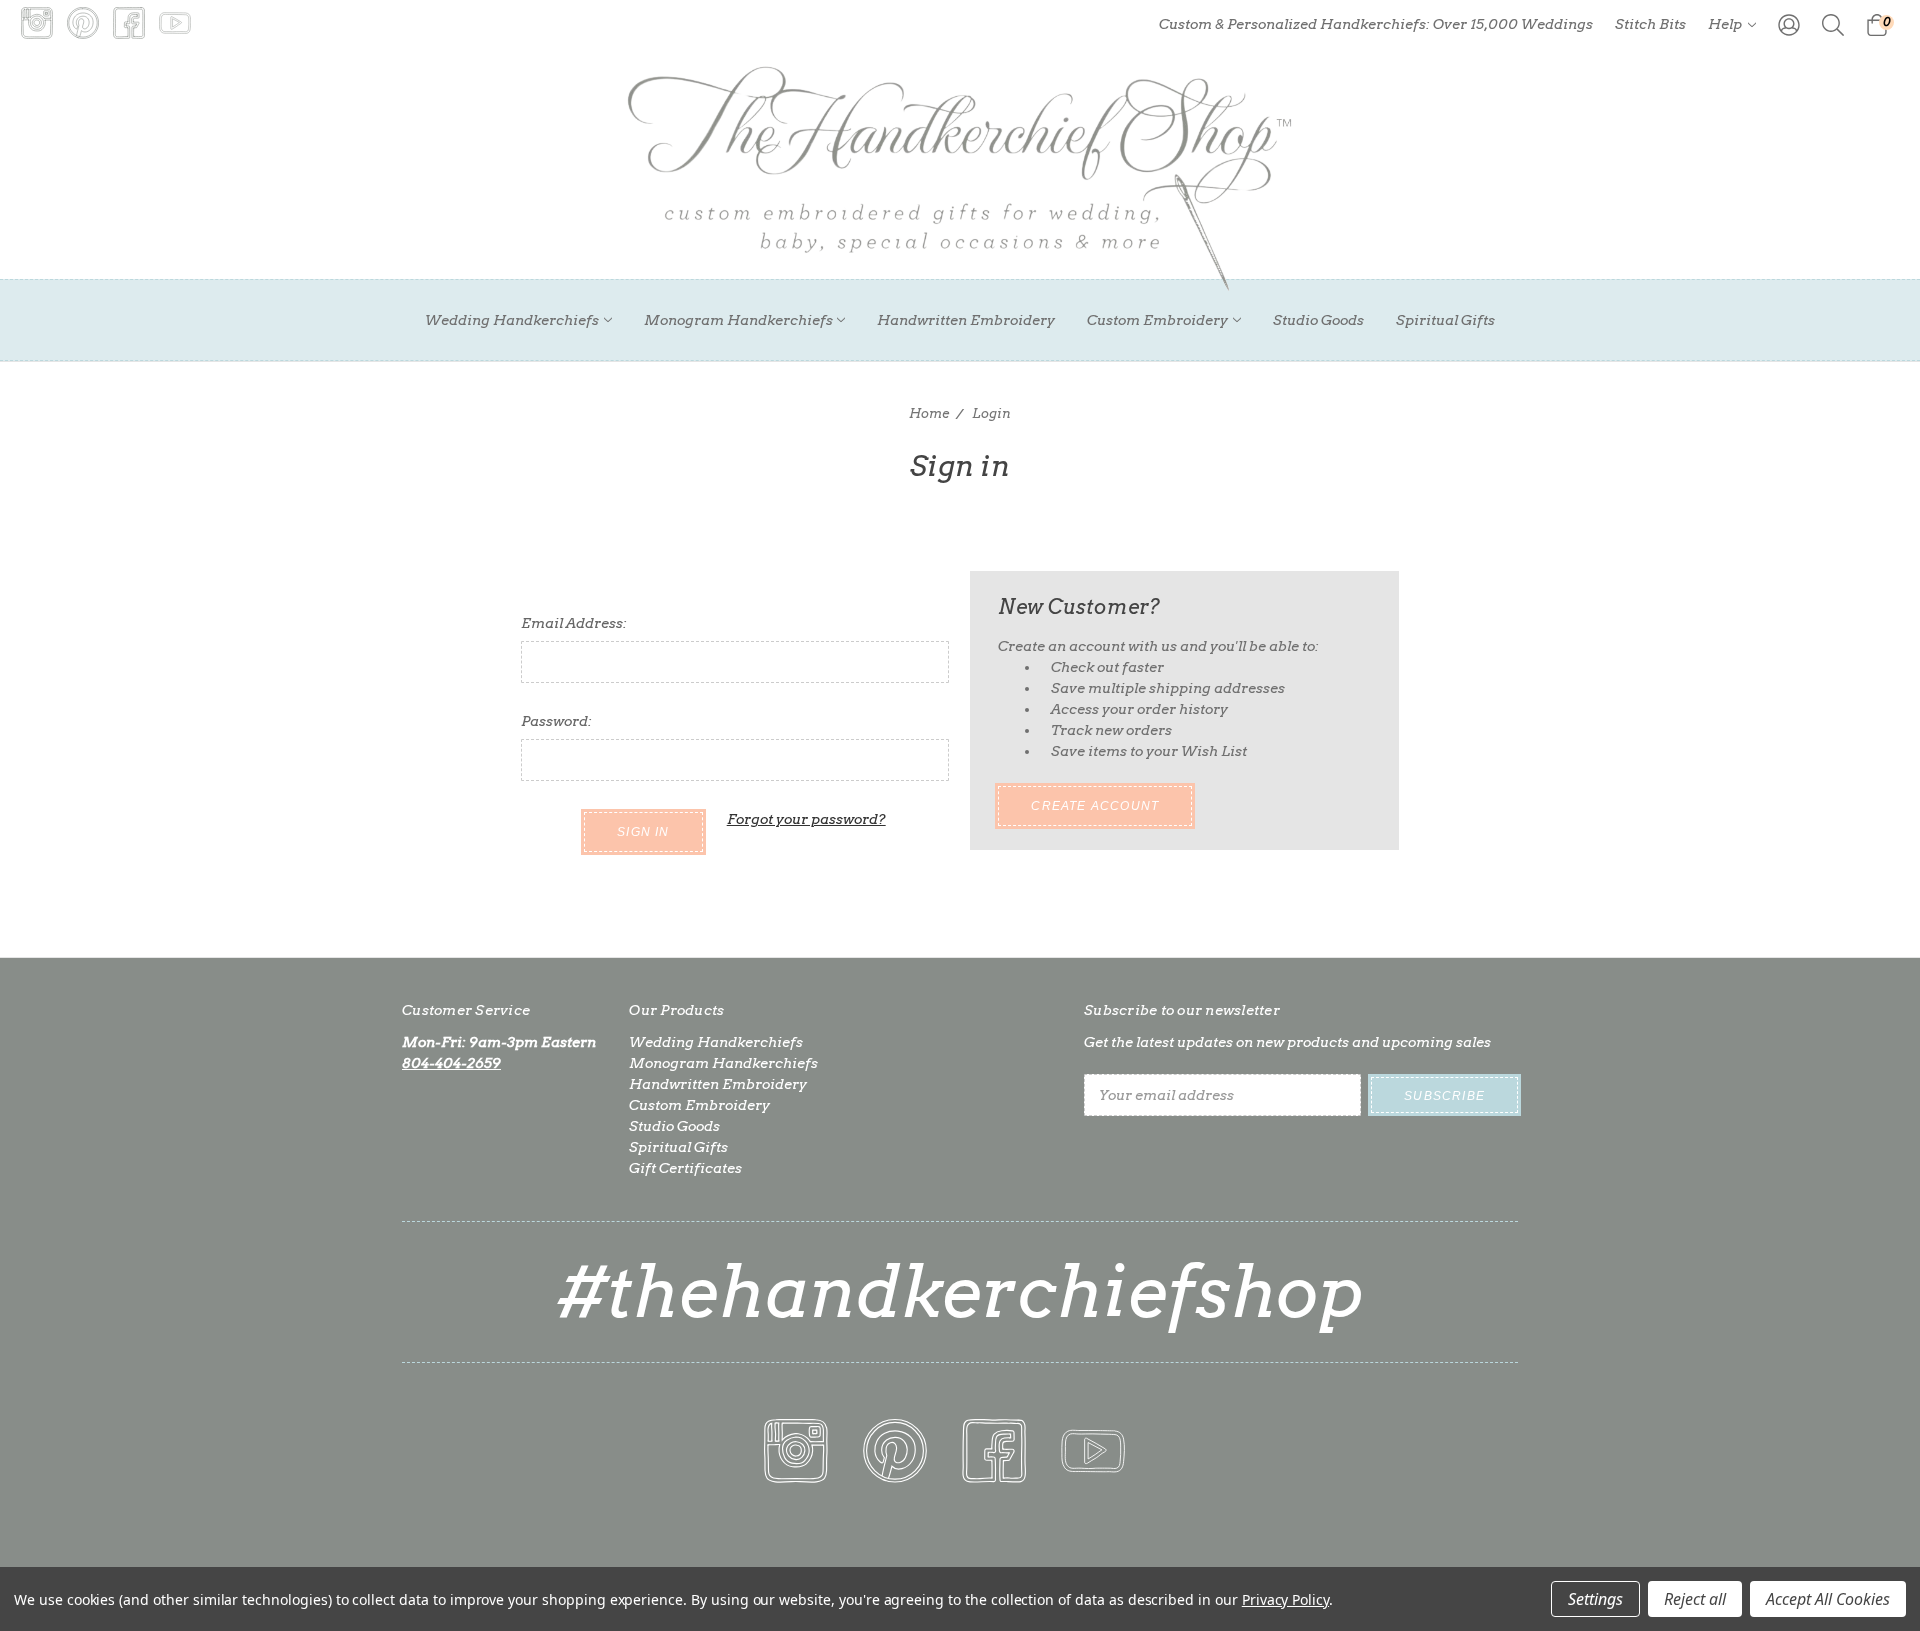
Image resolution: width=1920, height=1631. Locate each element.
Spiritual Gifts (1445, 320)
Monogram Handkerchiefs (738, 320)
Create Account (1095, 806)
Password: (556, 721)
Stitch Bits (1650, 24)
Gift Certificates (685, 1168)
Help (1726, 24)
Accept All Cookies (1828, 1599)
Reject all (1695, 1599)
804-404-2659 (451, 1063)
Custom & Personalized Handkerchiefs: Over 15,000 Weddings (1376, 24)
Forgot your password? (806, 819)
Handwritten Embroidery (966, 320)
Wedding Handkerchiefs (512, 320)
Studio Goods (1318, 320)
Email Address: (574, 623)
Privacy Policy (1285, 1599)
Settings (1595, 1599)
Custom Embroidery (1157, 320)
